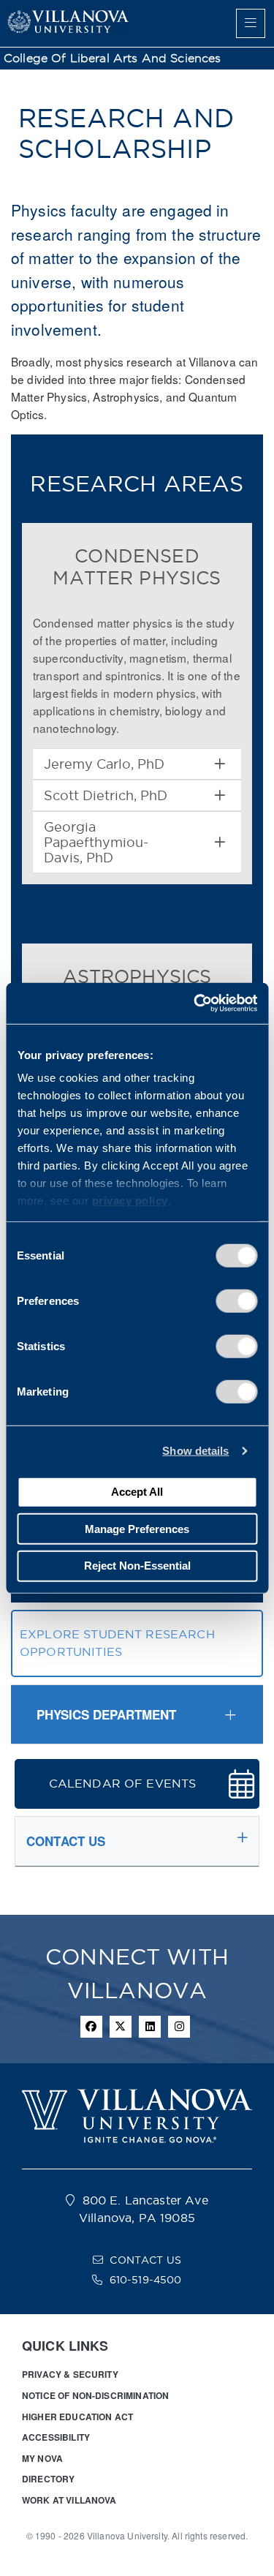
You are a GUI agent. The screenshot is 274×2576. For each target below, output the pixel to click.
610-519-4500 (146, 2280)
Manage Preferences (137, 1528)
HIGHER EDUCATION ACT (77, 2417)
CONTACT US (145, 2260)
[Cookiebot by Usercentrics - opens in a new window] (195, 1003)
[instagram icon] (179, 2027)
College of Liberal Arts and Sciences (113, 58)
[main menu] (251, 23)
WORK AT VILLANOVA (69, 2500)
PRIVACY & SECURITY (70, 2374)
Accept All (137, 1492)
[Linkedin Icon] (150, 2027)
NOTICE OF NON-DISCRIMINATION (95, 2395)
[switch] (236, 1300)
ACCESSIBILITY (56, 2437)
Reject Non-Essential (137, 1566)
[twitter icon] (121, 2027)
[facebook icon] (91, 2027)
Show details (195, 1451)
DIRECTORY (48, 2479)
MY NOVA (42, 2458)
